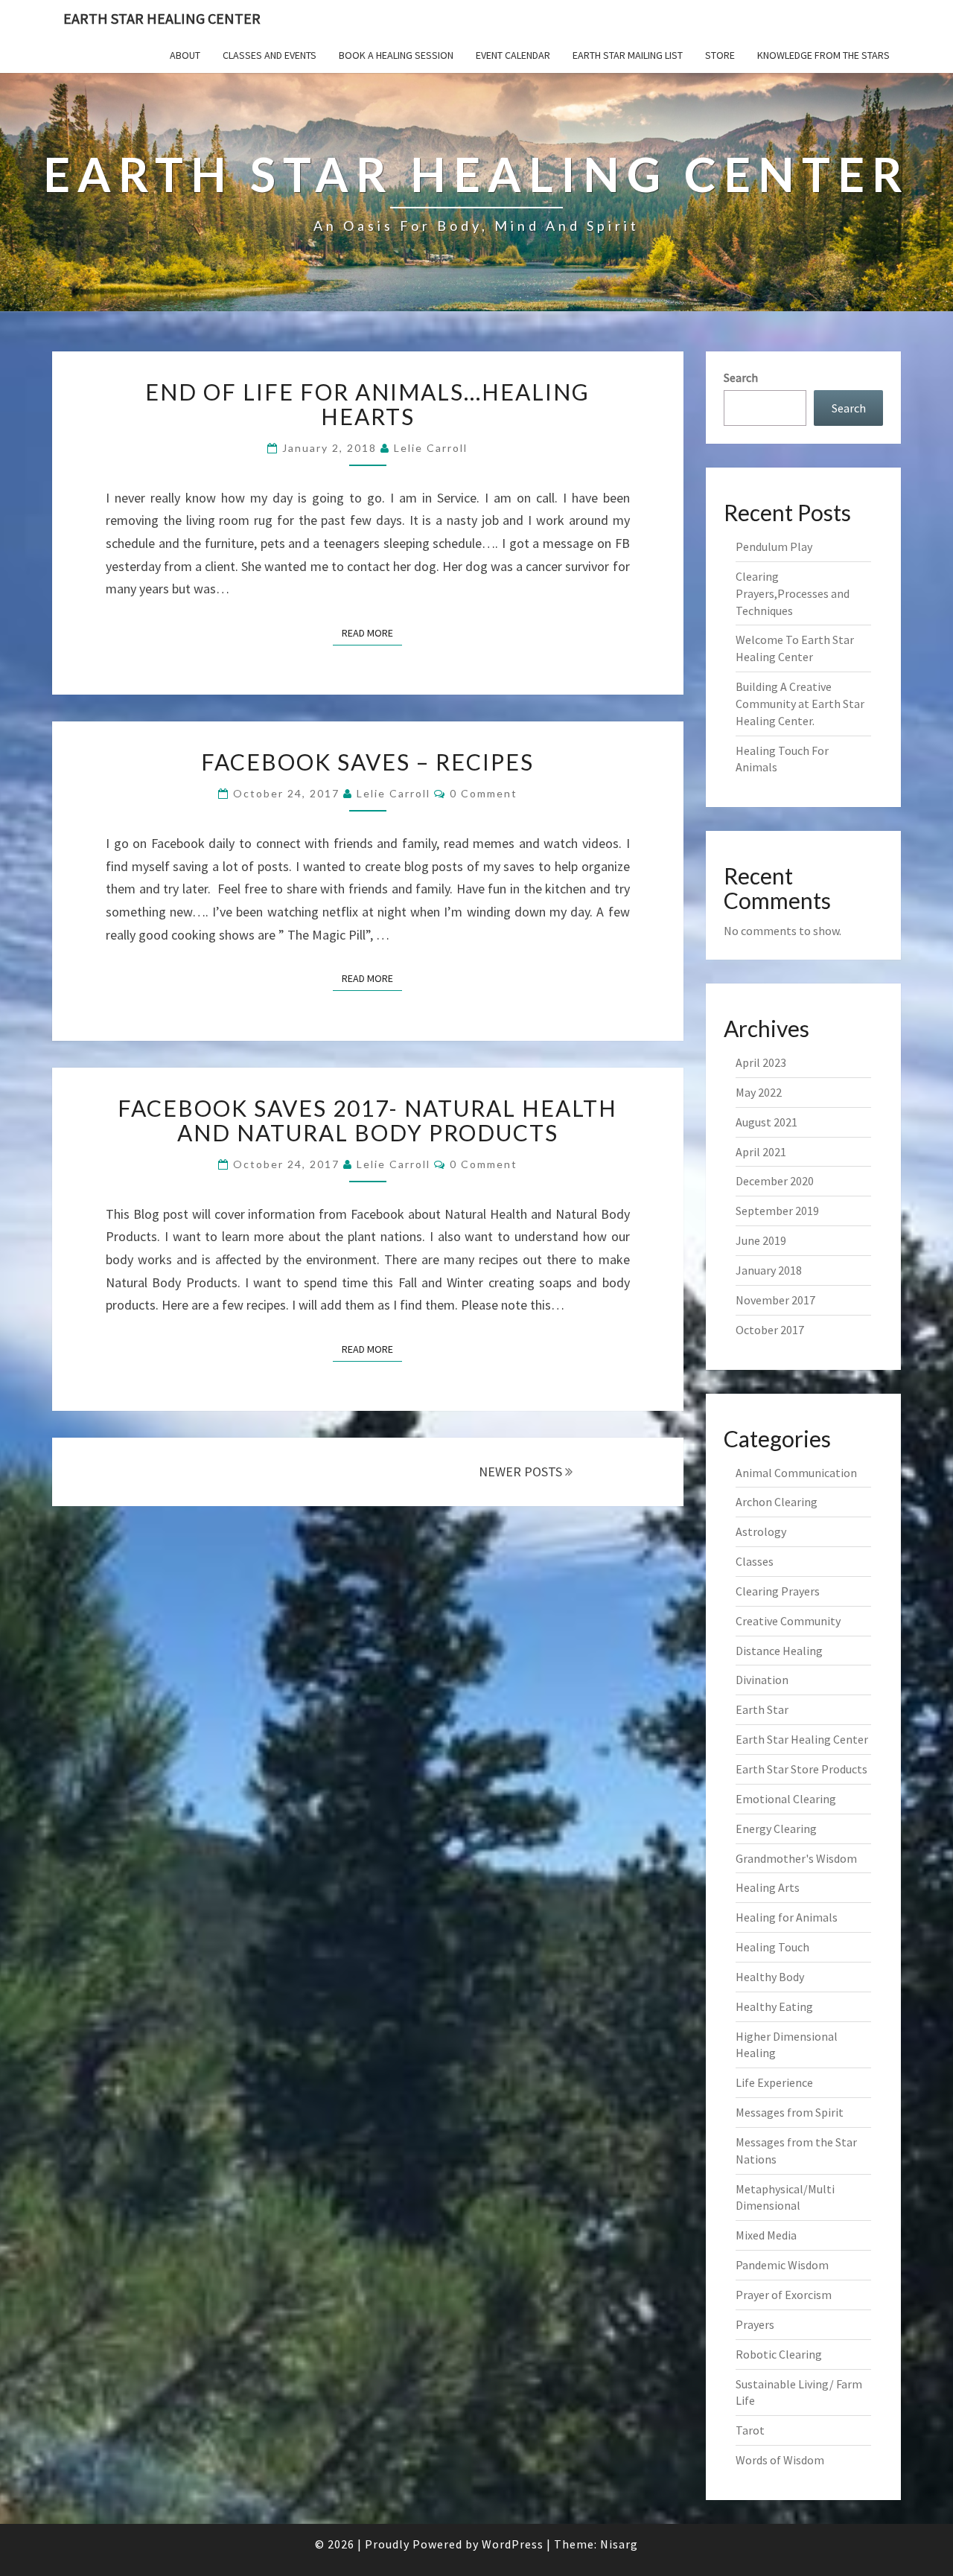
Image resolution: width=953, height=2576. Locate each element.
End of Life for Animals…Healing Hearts (367, 404)
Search (741, 377)
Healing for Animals (787, 1917)
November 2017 (775, 1300)
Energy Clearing (776, 1829)
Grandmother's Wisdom (796, 1858)
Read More (372, 632)
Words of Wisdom (780, 2460)
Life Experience (774, 2082)
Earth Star (762, 1709)
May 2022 (759, 1092)
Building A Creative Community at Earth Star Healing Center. (800, 704)
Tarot (750, 2430)
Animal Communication (796, 1473)
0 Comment (484, 793)
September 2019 (777, 1211)
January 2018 (769, 1270)
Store (720, 55)
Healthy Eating (774, 2006)
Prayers (755, 2324)
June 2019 (761, 1240)
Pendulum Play (774, 546)
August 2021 (766, 1122)
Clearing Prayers (778, 1591)
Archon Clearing (777, 1502)
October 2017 (770, 1330)
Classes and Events (270, 55)
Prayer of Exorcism (784, 2295)
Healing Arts (768, 1887)
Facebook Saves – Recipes (367, 762)
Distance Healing (779, 1651)
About (185, 55)
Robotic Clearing (779, 2354)
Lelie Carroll (431, 448)
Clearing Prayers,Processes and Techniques (793, 593)
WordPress (513, 2544)
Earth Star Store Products (801, 1769)
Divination (762, 1680)
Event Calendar (513, 55)
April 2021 (761, 1152)
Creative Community (788, 1621)
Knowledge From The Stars (823, 55)
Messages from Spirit (790, 2112)
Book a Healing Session (396, 55)
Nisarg (619, 2544)
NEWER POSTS (522, 1472)
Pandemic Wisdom (782, 2265)
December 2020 (775, 1181)
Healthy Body (770, 1977)
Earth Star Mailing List (628, 55)
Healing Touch (772, 1947)
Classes (755, 1561)
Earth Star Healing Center (162, 18)
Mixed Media (766, 2235)
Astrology (761, 1531)
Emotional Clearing (786, 1799)
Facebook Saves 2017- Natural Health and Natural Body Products (367, 1120)
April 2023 (761, 1062)
